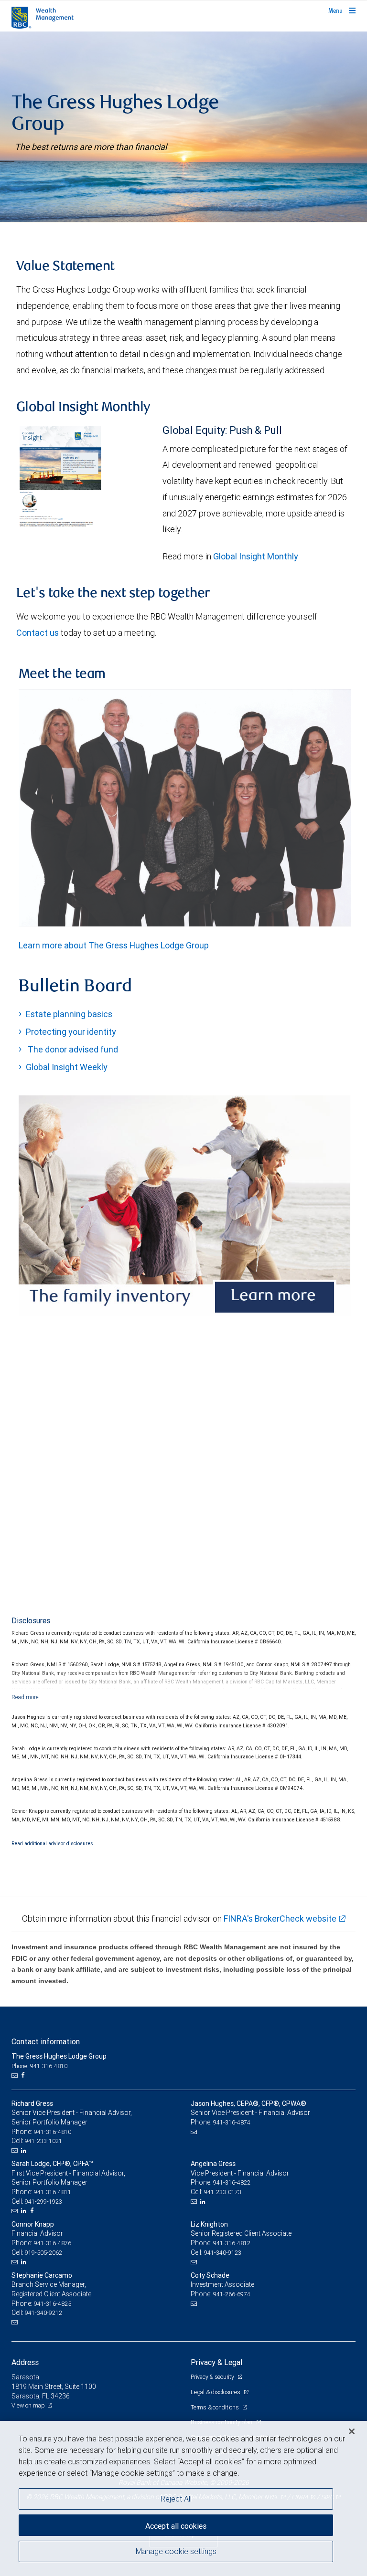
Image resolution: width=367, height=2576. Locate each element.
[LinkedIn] (25, 2151)
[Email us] (16, 2075)
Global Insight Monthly (256, 556)
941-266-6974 (232, 2294)
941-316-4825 (53, 2304)
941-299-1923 (43, 2202)
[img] (183, 127)
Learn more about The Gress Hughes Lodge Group (114, 945)
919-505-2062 (43, 2253)
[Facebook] (24, 2075)
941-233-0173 (223, 2192)
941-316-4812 (232, 2243)
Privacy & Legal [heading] (216, 2362)
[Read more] (25, 1697)
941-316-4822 (232, 2182)
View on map (28, 2405)
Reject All (176, 2499)
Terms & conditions (215, 2407)
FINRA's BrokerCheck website (280, 1919)
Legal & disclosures (216, 2392)
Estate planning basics (69, 1014)
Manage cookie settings (176, 2551)
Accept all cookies (176, 2526)
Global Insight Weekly (67, 1067)
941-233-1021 (43, 2141)
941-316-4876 (53, 2243)
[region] (183, 2498)
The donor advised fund (72, 1049)
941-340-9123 (223, 2253)
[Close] (352, 2431)
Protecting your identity (71, 1032)
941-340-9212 (43, 2313)
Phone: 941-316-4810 (39, 2066)
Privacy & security (213, 2377)
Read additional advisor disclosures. (53, 1843)
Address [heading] (25, 2362)
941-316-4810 (53, 2132)
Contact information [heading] (46, 2041)
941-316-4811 (53, 2192)
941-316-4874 (232, 2122)
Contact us (38, 633)
